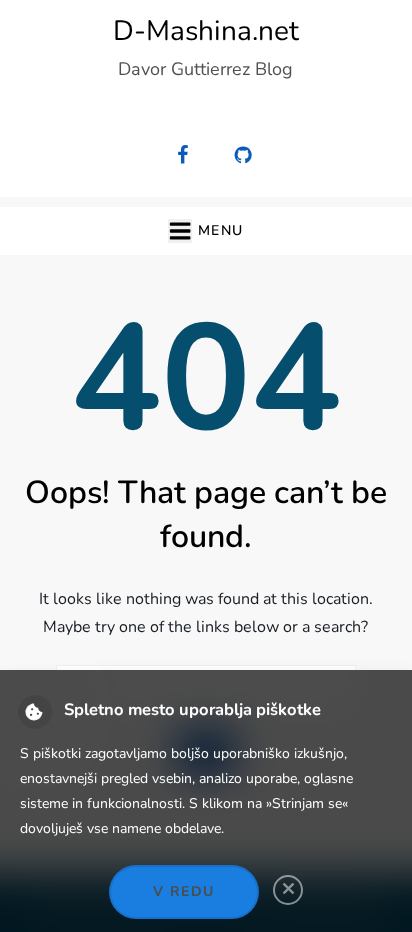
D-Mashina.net (206, 31)
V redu (183, 891)
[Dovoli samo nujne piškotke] (288, 890)
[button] (205, 231)
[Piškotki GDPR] (35, 712)
